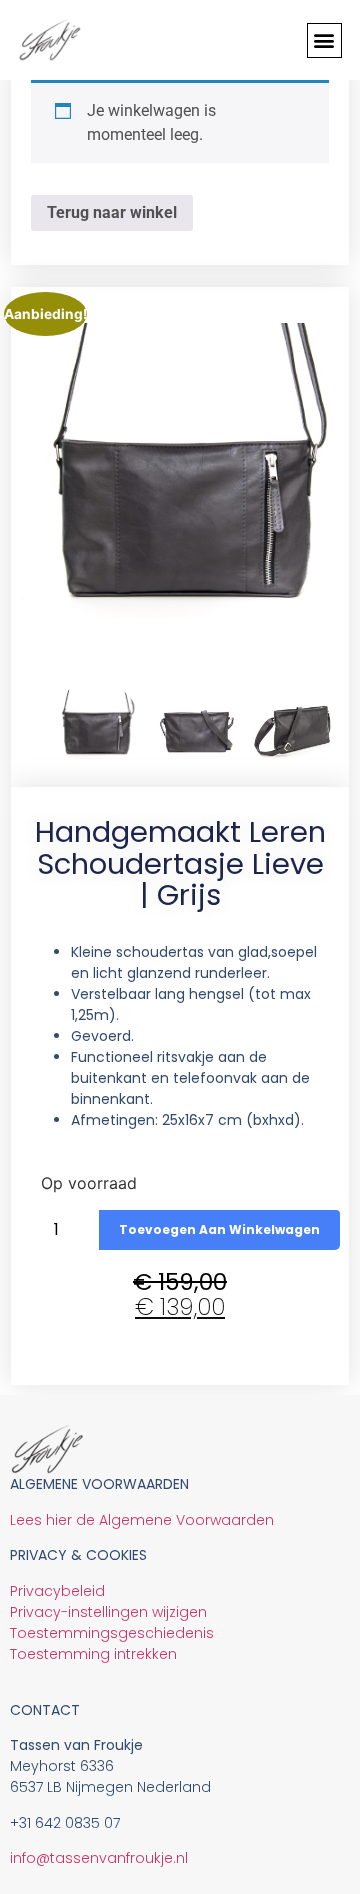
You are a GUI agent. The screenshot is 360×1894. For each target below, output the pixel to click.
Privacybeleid (57, 1591)
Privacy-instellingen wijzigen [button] (108, 1612)
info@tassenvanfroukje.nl (99, 1858)
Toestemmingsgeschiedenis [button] (112, 1633)
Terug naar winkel (112, 212)
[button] (324, 40)
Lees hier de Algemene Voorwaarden (142, 1520)
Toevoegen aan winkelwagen (219, 1229)
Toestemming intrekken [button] (93, 1654)
